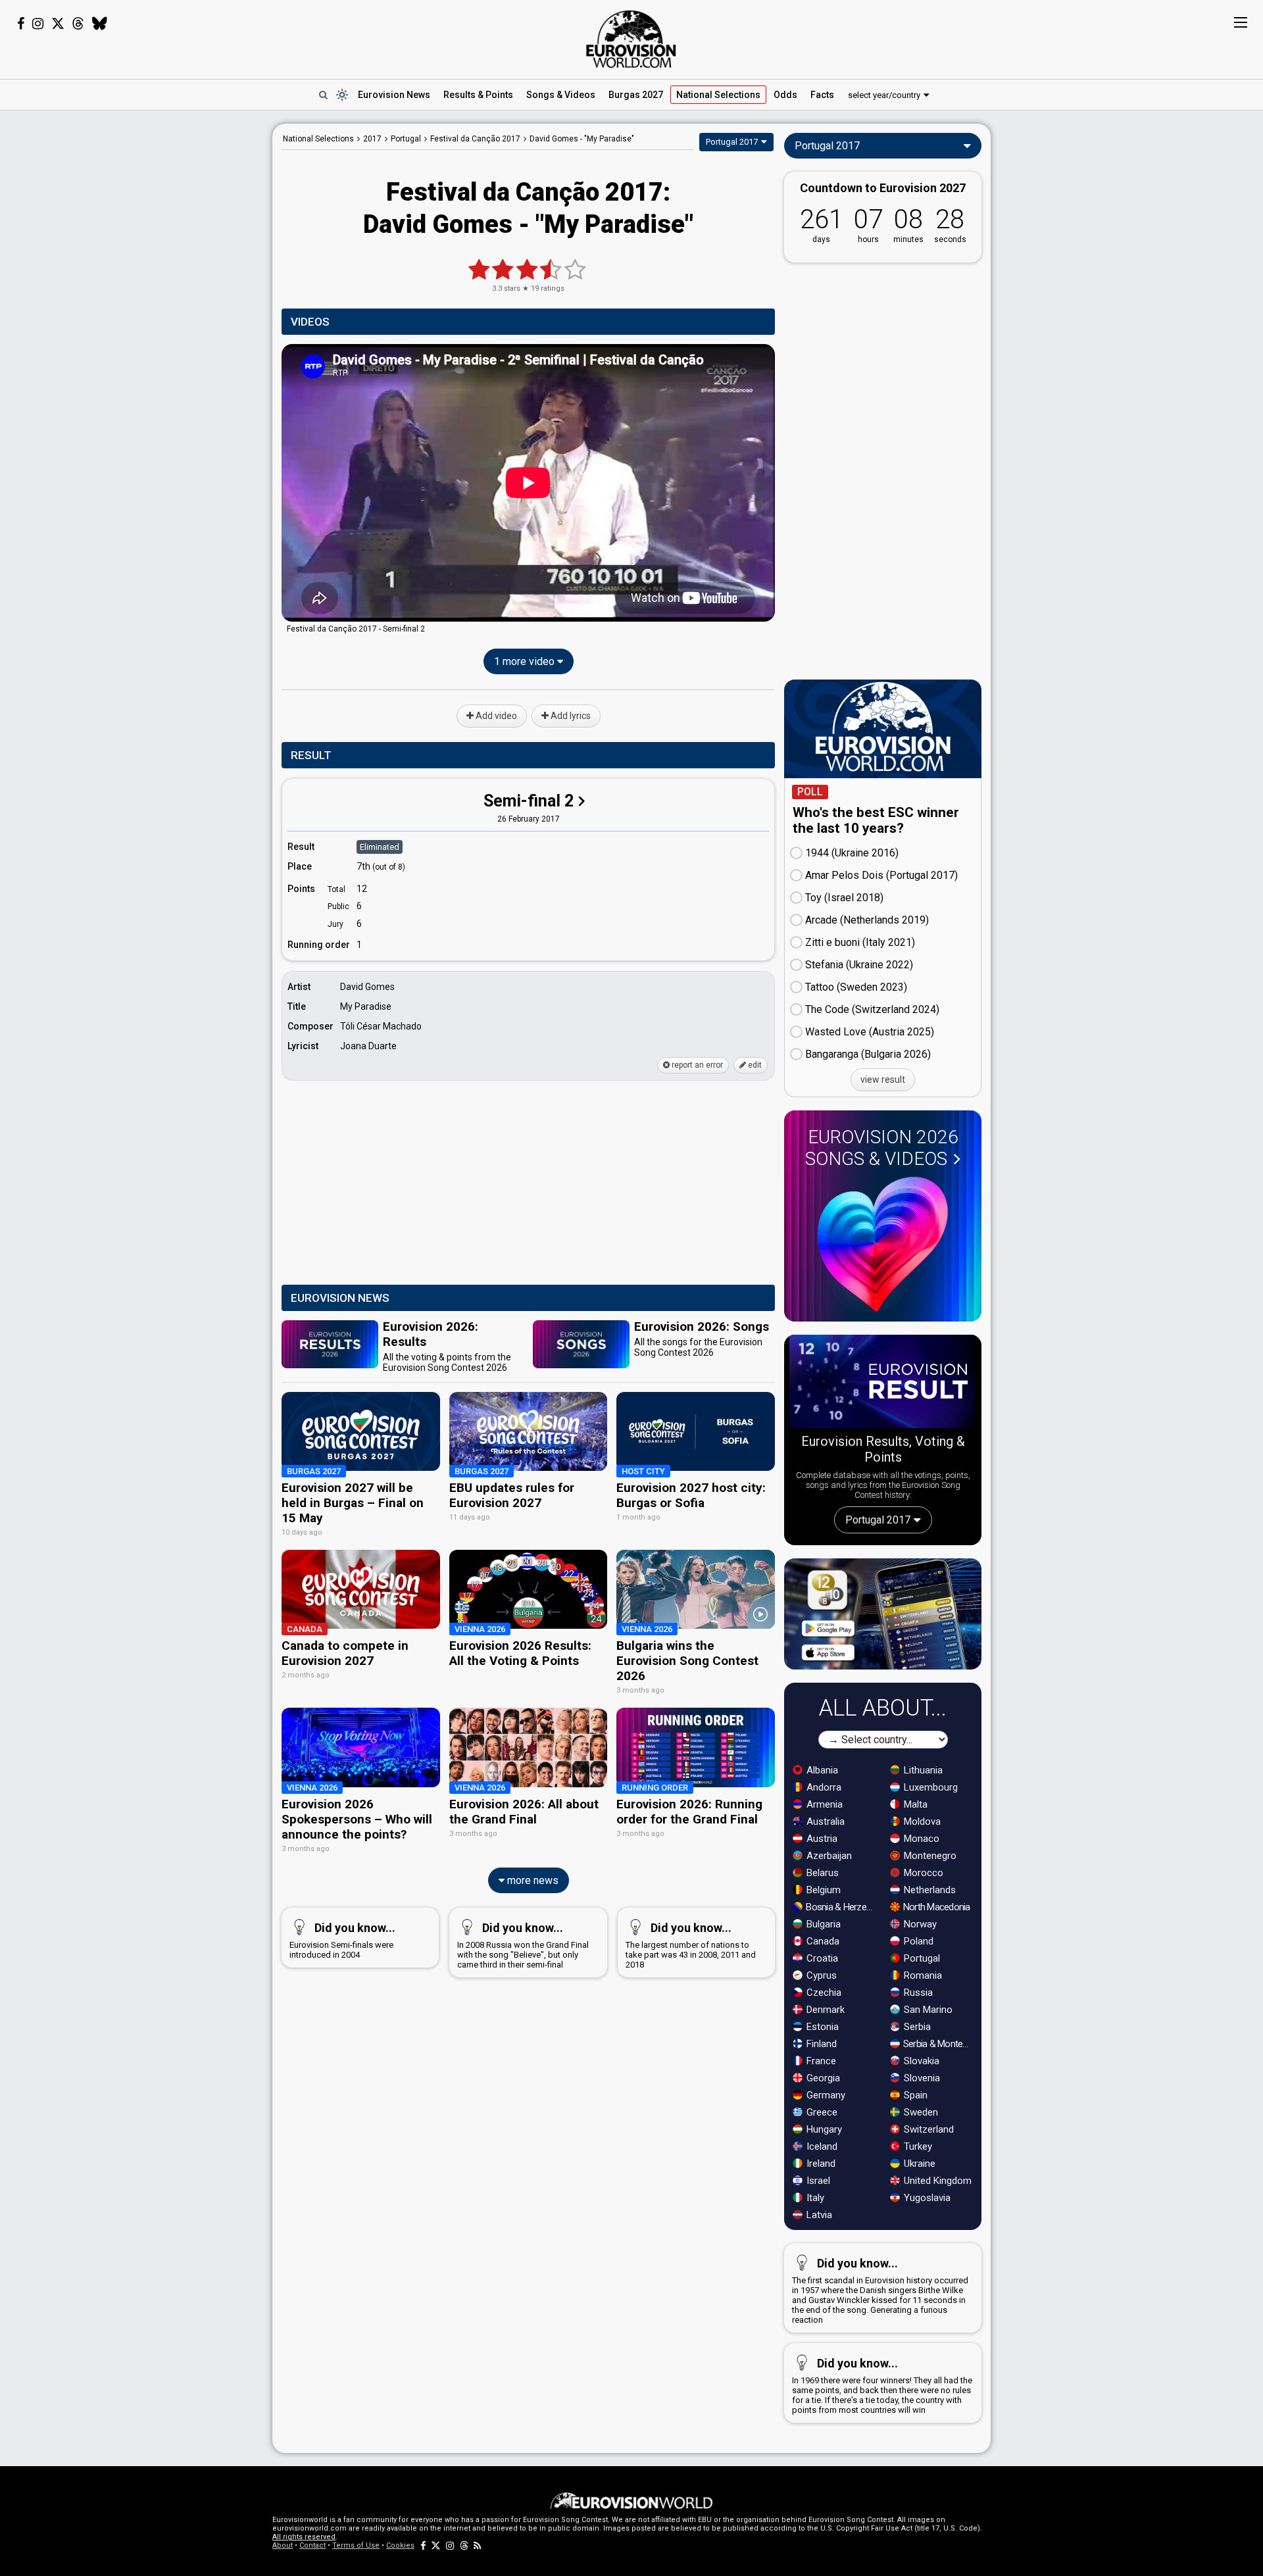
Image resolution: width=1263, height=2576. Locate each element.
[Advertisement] (168, 321)
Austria (821, 1839)
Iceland (821, 2146)
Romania (922, 1975)
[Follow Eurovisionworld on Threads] (78, 24)
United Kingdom (936, 2181)
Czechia (823, 1993)
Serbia (916, 2027)
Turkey (917, 2146)
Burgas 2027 (636, 95)
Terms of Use (356, 2545)
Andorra (823, 1787)
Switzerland (928, 2129)
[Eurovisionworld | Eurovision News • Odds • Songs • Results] (631, 39)
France (820, 2061)
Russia (917, 1993)
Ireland (820, 2164)
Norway (919, 1924)
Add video (495, 716)
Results (478, 95)
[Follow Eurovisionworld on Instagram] (38, 24)
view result (883, 1079)
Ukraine (918, 2164)
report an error (696, 1065)
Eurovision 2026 (882, 1148)
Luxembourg (929, 1787)
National (718, 95)
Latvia (818, 2215)
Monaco (920, 1839)
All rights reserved (304, 2537)
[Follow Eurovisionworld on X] (58, 24)
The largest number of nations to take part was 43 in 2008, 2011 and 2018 (691, 1945)
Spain (914, 2095)
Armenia (823, 1804)
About (283, 2545)
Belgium (822, 1890)
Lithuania (922, 1770)
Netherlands (929, 1890)
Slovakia (920, 2061)
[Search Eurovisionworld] (323, 95)
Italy (814, 2198)
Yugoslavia (926, 2198)
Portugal (921, 1958)
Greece (821, 2112)
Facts (822, 95)
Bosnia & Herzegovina (841, 1907)
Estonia (821, 2027)
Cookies (400, 2545)
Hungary (823, 2129)
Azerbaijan (828, 1856)
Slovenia (921, 2078)
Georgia (822, 2078)
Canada (822, 1941)
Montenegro (929, 1856)
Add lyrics (570, 716)
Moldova (921, 1821)
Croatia (821, 1958)
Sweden (920, 2112)
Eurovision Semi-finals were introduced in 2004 (342, 1940)
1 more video (526, 661)
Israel (817, 2181)
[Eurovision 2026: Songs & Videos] (883, 1244)
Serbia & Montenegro (938, 2044)
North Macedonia (936, 1907)
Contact (312, 2545)
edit (754, 1065)
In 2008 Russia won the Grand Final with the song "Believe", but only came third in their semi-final (523, 1945)
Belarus (821, 1873)
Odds (785, 95)
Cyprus (820, 1975)
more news (532, 1880)
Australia (824, 1821)
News (394, 95)
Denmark (824, 2010)
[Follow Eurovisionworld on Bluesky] (100, 24)
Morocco (922, 1873)
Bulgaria (822, 1924)
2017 (372, 139)
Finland (820, 2044)
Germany (825, 2095)
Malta (914, 1804)
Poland (917, 1941)
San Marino (927, 2010)
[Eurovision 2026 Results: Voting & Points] (883, 1384)
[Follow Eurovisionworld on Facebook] (21, 24)
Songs (561, 95)
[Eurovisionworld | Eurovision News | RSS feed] (478, 2545)
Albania (821, 1770)
